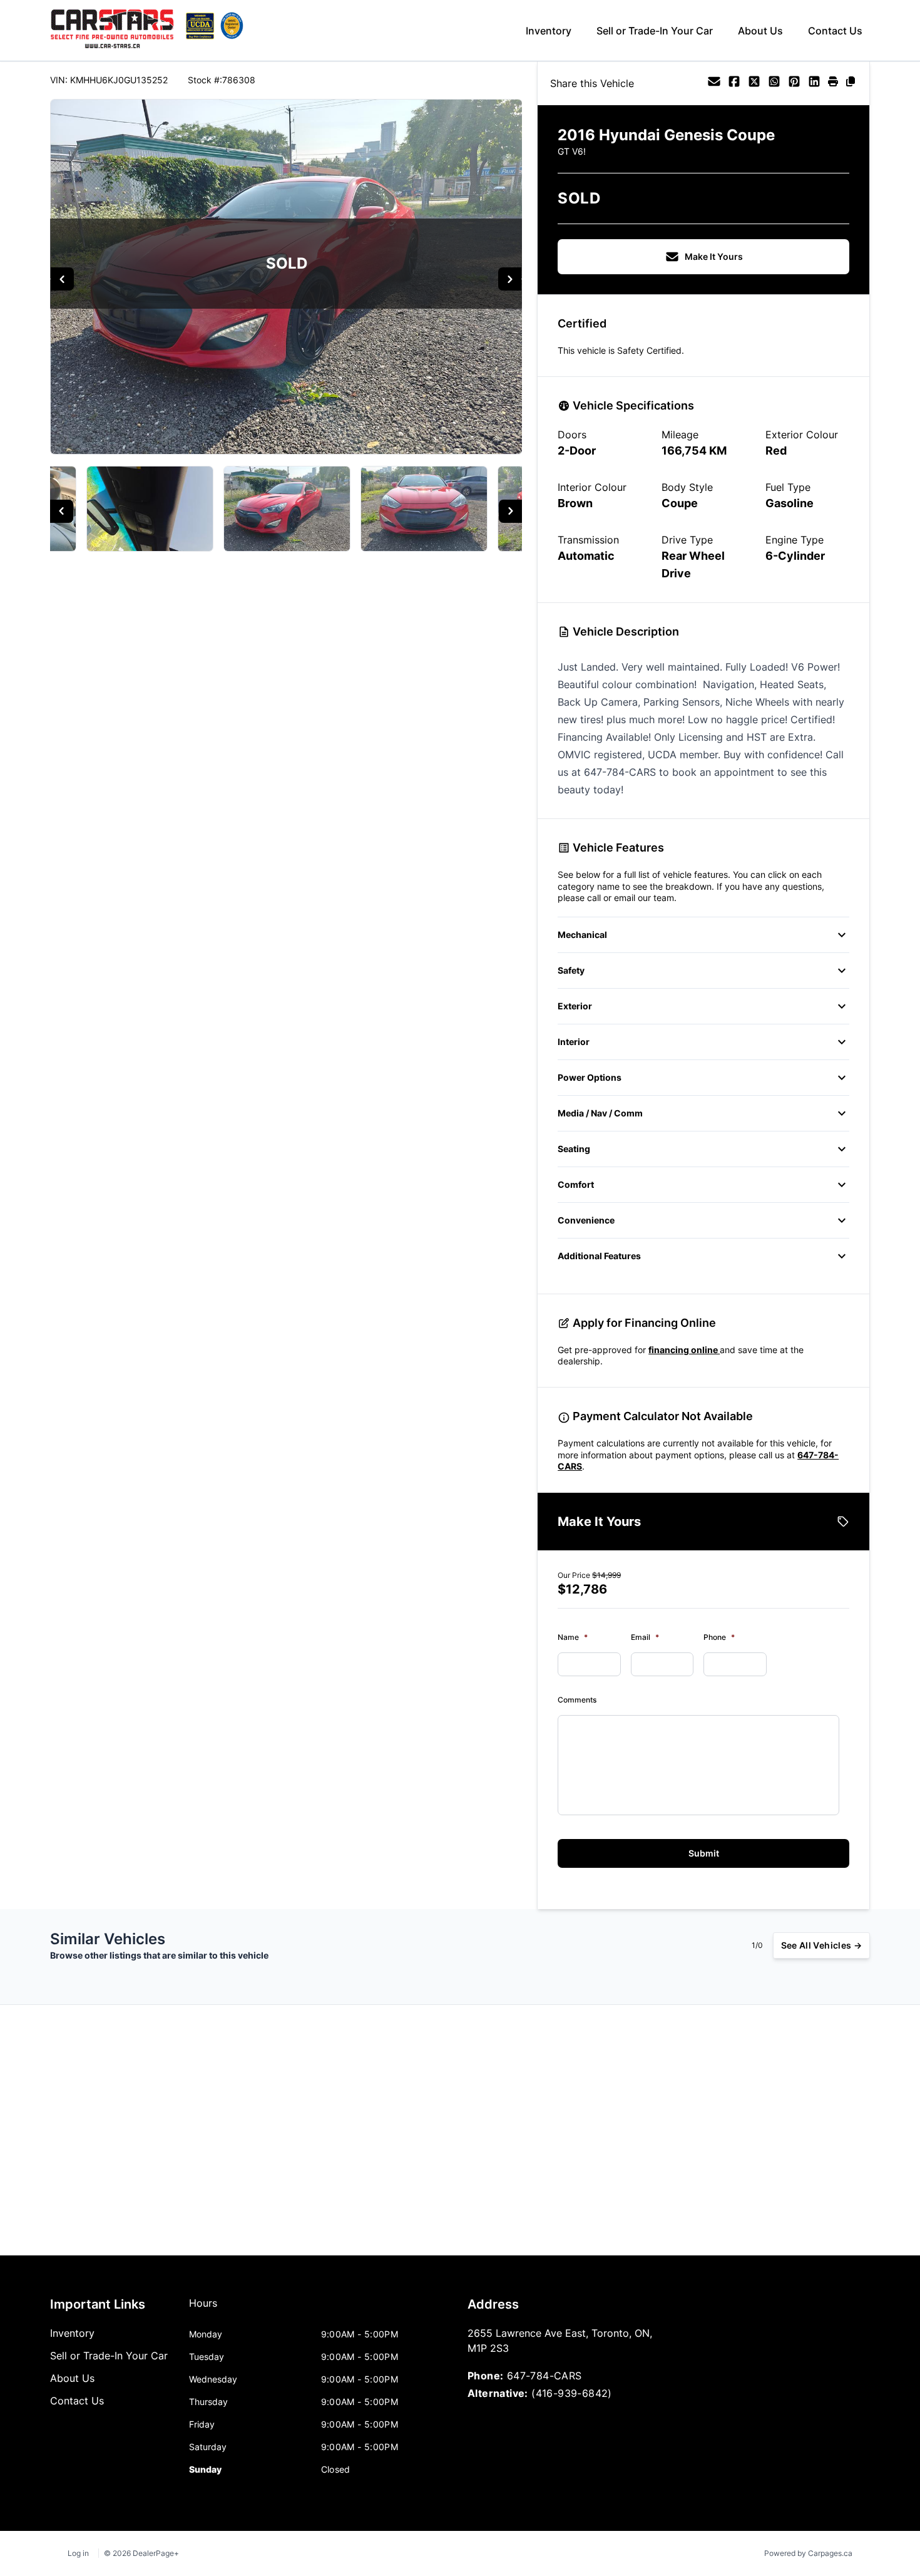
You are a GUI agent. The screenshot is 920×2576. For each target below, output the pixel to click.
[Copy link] (851, 83)
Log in (78, 2553)
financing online (684, 1350)
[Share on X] (754, 83)
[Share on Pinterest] (794, 83)
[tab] (203, 2309)
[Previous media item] (62, 279)
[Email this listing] (714, 83)
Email (645, 1637)
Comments (577, 1700)
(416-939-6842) (572, 2393)
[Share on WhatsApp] (774, 83)
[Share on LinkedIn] (814, 83)
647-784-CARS (544, 2376)
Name (573, 1637)
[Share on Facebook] (734, 83)
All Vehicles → (821, 1945)
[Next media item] (510, 279)
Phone (719, 1637)
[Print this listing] (833, 83)
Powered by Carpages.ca (808, 2553)
